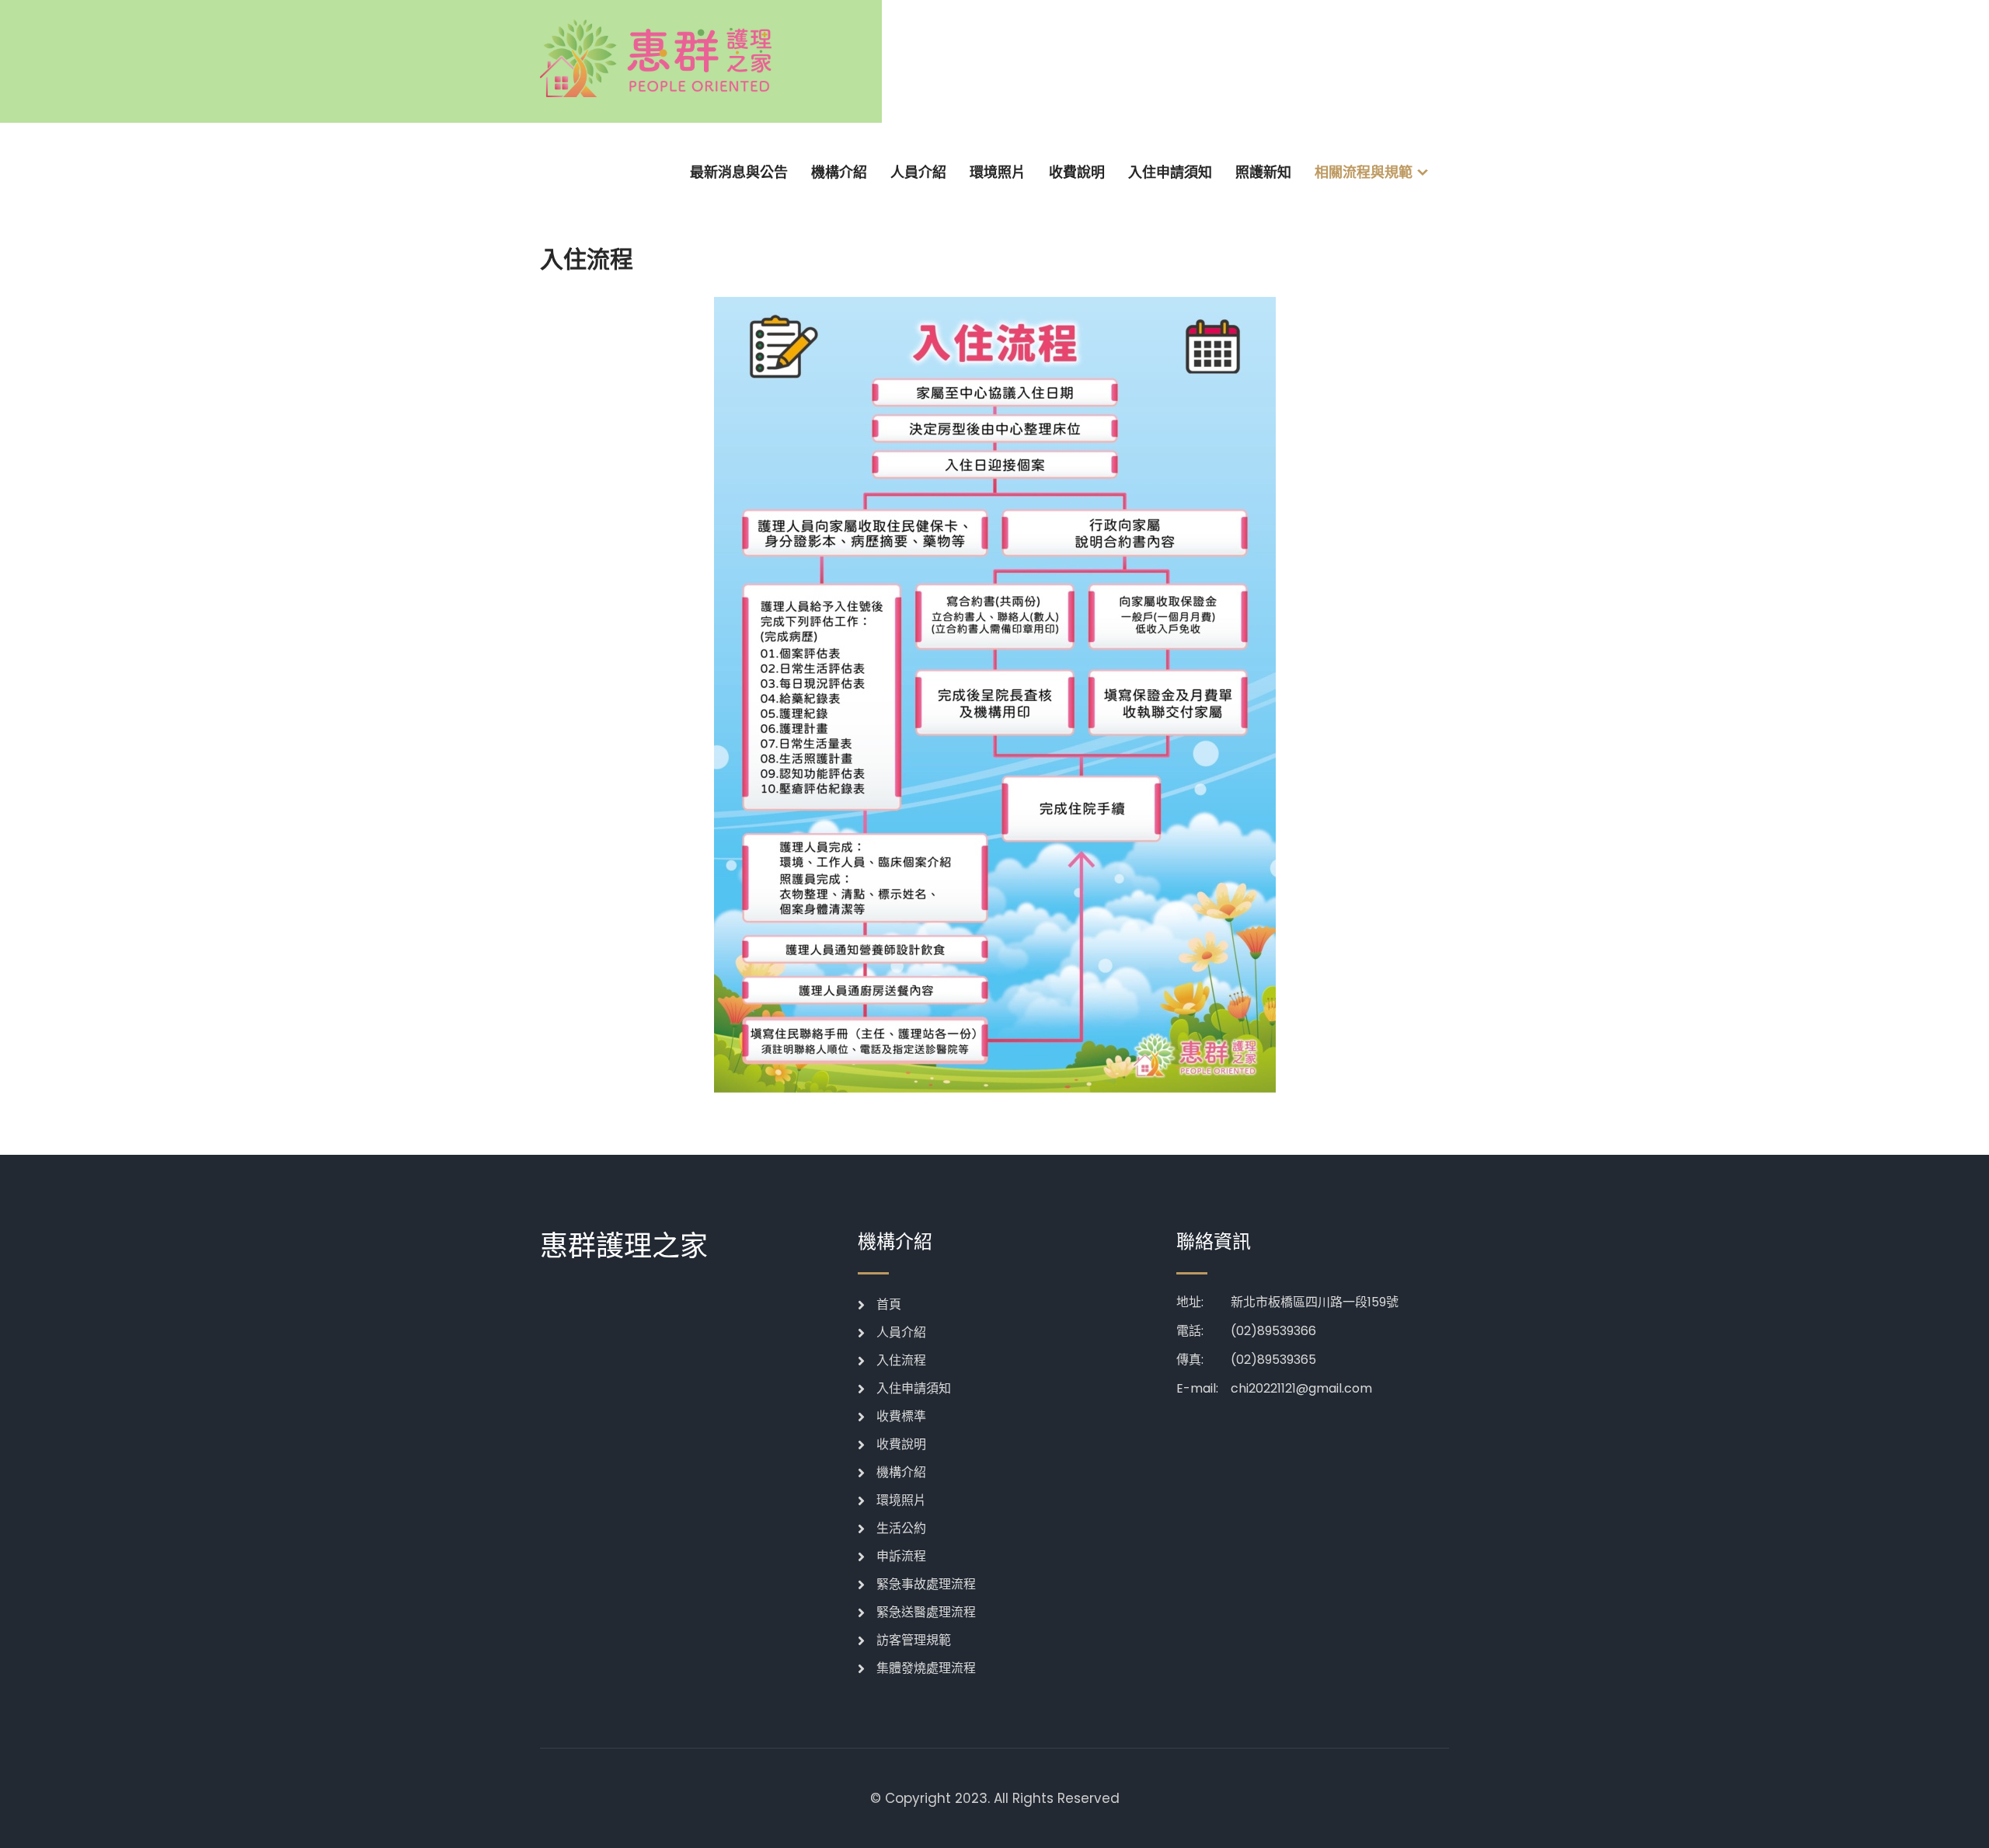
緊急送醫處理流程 (926, 1612)
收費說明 (1077, 172)
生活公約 (901, 1528)
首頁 (889, 1304)
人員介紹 (918, 172)
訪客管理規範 (914, 1640)
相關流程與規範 (1364, 172)
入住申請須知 (1170, 172)
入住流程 (901, 1360)
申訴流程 (901, 1556)
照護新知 (1263, 172)
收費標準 (901, 1416)
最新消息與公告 (739, 172)
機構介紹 (839, 172)
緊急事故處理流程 (926, 1584)
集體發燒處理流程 (926, 1668)
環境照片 (998, 172)
